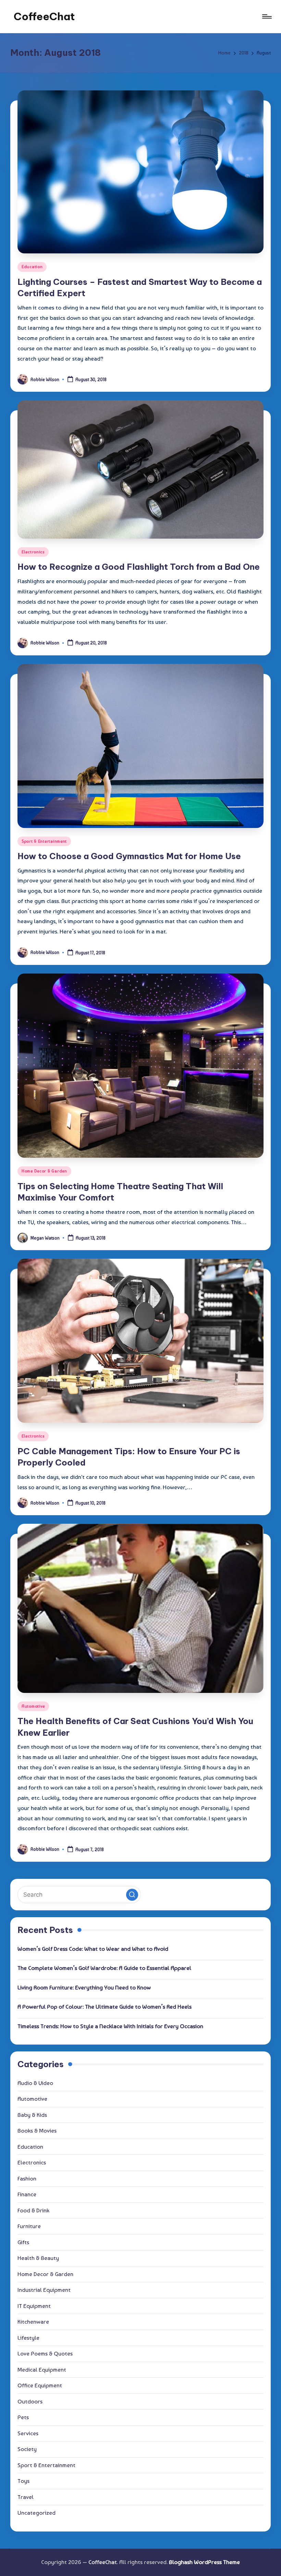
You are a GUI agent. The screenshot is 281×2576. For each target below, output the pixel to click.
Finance (27, 2194)
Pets (23, 2417)
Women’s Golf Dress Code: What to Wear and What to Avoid (93, 1949)
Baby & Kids (32, 2115)
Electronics (33, 552)
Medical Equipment (42, 2370)
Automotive (33, 1706)
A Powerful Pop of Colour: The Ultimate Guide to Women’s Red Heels (105, 2007)
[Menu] (266, 16)
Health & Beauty (38, 2258)
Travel (26, 2497)
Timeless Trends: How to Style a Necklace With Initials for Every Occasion (110, 2026)
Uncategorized (36, 2513)
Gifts (23, 2242)
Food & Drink (33, 2210)
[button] (132, 1895)
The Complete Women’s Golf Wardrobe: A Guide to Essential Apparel (104, 1968)
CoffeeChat (44, 16)
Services (28, 2433)
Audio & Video (35, 2083)
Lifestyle (28, 2338)
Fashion (27, 2178)
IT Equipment (34, 2306)
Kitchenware (33, 2322)
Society (27, 2449)
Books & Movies (37, 2131)
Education (32, 267)
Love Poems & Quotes (45, 2353)
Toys (23, 2481)
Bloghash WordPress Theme (204, 2562)
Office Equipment (40, 2385)
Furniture (29, 2226)
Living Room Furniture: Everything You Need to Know (84, 1987)
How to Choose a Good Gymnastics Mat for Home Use (129, 856)
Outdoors (30, 2401)
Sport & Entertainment (44, 841)
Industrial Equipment (44, 2290)
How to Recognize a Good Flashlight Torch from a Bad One (139, 567)
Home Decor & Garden (44, 1171)
